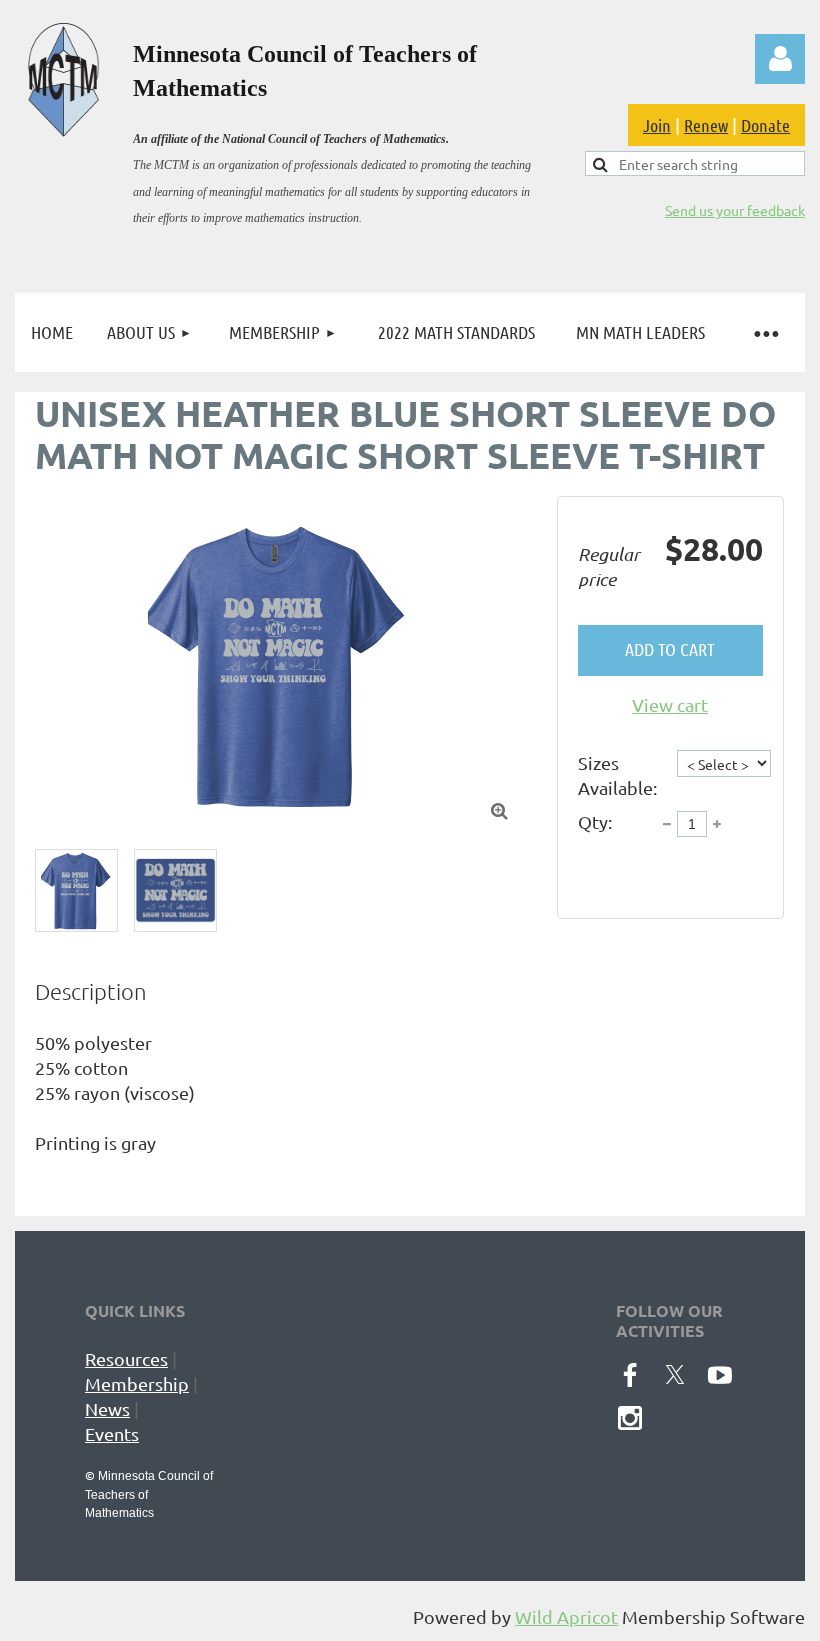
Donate (765, 125)
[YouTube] (720, 1375)
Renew (706, 125)
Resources (126, 1358)
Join (657, 125)
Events (112, 1433)
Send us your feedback (735, 210)
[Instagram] (630, 1418)
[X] (675, 1375)
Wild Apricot (566, 1616)
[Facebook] (630, 1375)
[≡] (765, 332)
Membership (137, 1383)
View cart (670, 704)
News (107, 1408)
